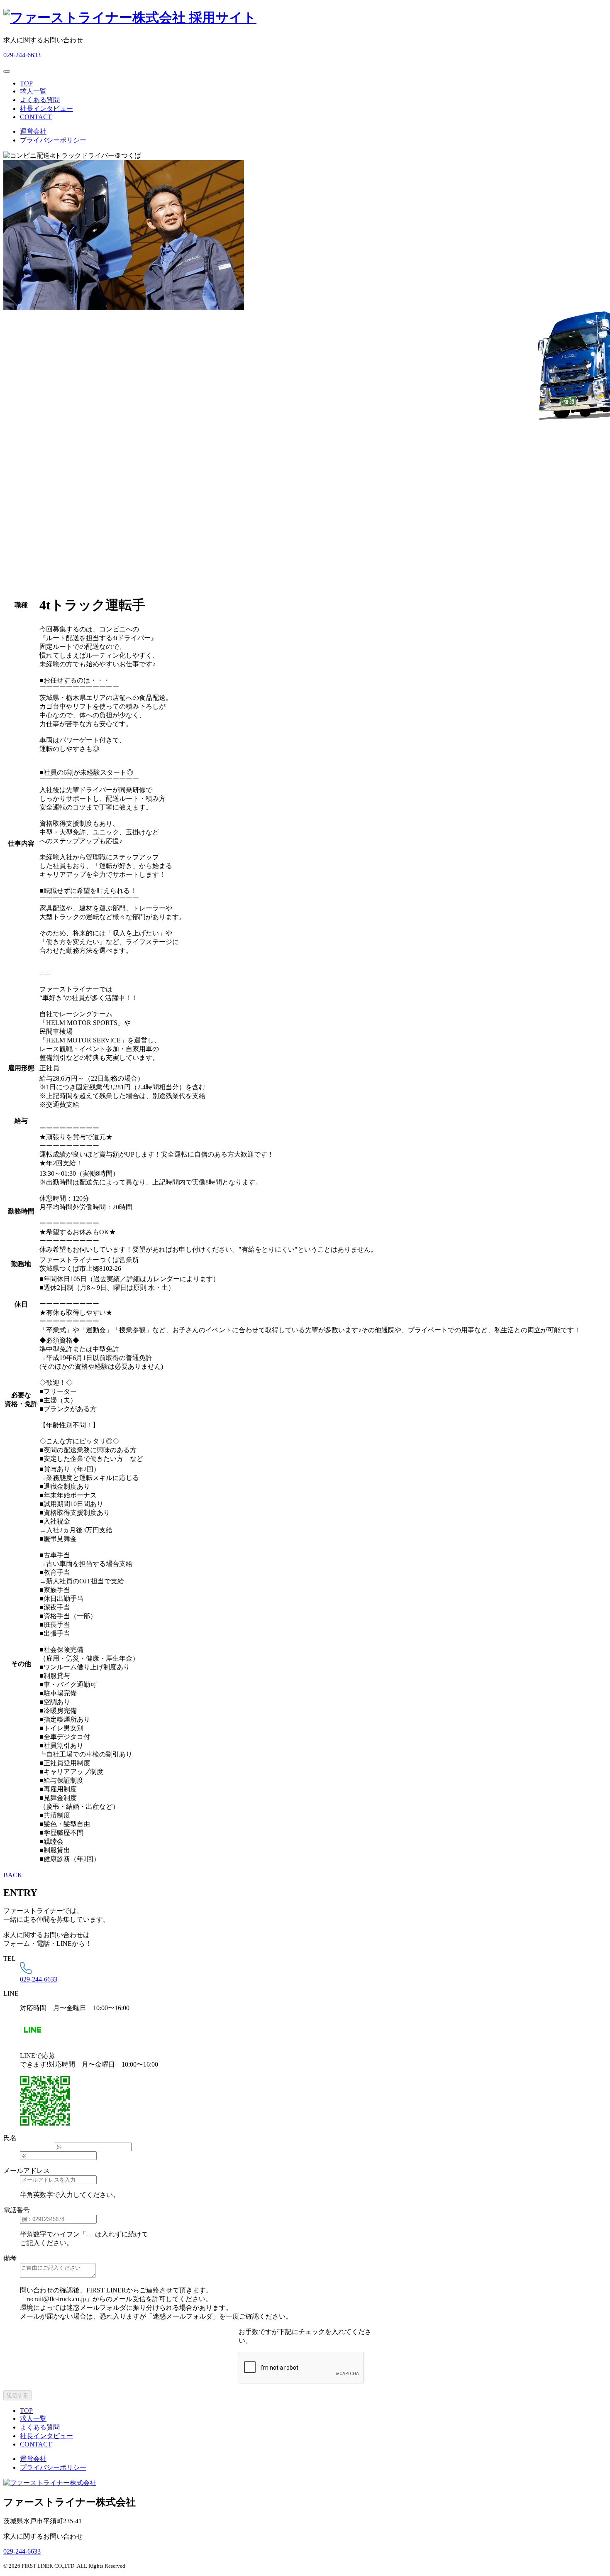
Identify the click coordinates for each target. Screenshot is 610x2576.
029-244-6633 (22, 55)
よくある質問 (40, 100)
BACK (13, 1875)
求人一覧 (33, 91)
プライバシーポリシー (53, 140)
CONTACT (36, 117)
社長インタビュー (46, 109)
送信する (17, 2395)
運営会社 (33, 131)
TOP (26, 83)
